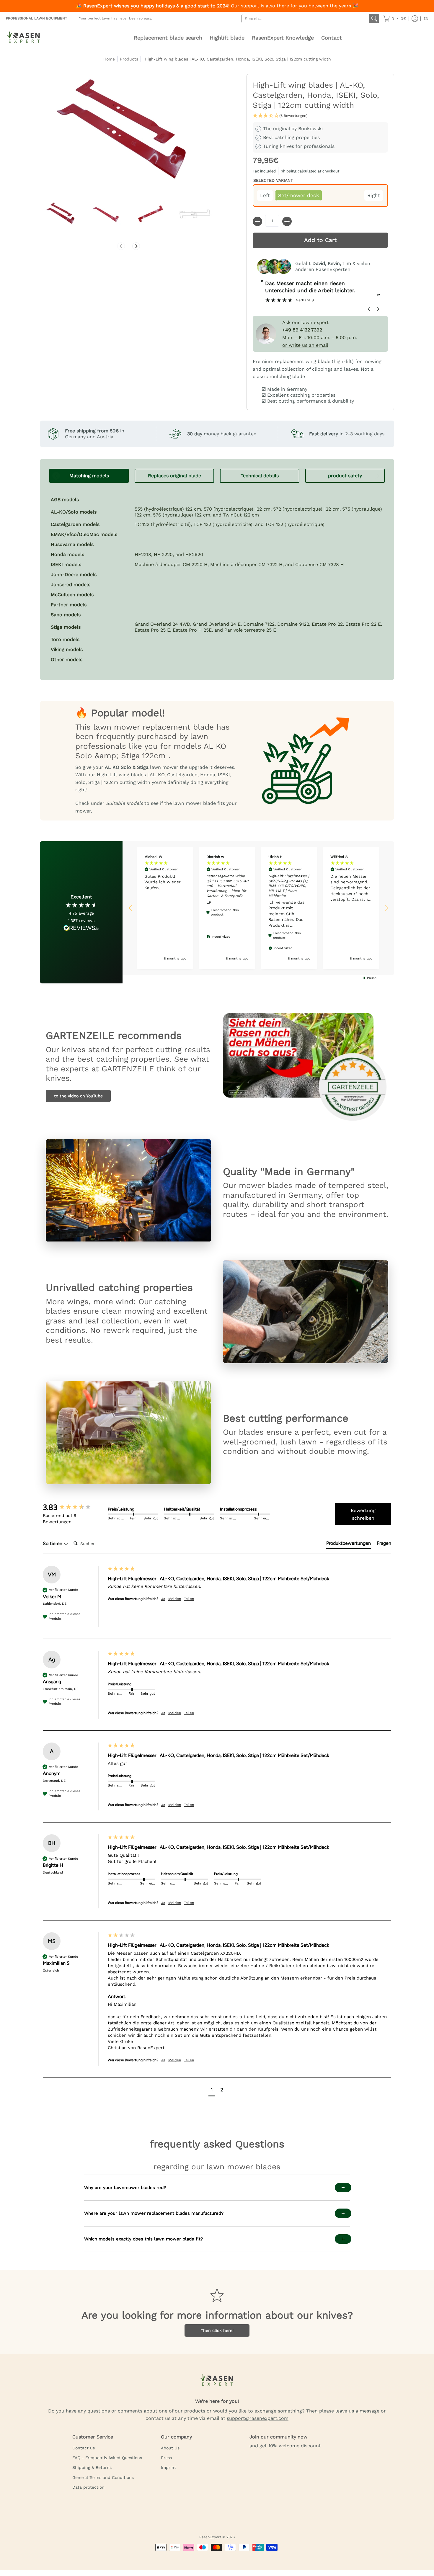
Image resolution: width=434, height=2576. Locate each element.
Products (129, 59)
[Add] (287, 221)
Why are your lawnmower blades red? (125, 2188)
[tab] (89, 476)
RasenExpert (210, 2537)
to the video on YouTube (78, 1096)
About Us (170, 2448)
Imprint (168, 2467)
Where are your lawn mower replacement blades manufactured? (154, 2213)
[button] (395, 19)
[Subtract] (257, 221)
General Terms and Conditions (103, 2477)
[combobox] (306, 19)
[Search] (374, 19)
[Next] (136, 246)
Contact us (84, 2448)
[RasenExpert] (24, 38)
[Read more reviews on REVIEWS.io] (81, 928)
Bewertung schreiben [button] (363, 1514)
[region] (258, 908)
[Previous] (121, 246)
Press (166, 2458)
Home (109, 59)
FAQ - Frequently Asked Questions (107, 2458)
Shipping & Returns (92, 2467)
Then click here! (217, 2330)
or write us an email (305, 345)
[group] (74, 1507)
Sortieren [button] (53, 1543)
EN (426, 19)
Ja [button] (163, 1599)
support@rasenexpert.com (258, 2418)
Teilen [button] (189, 1599)
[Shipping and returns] (320, 172)
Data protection (88, 2487)
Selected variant (273, 180)
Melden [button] (175, 1599)
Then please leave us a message (343, 2411)
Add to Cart (320, 240)
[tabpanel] (217, 577)
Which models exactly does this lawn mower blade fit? (143, 2239)
